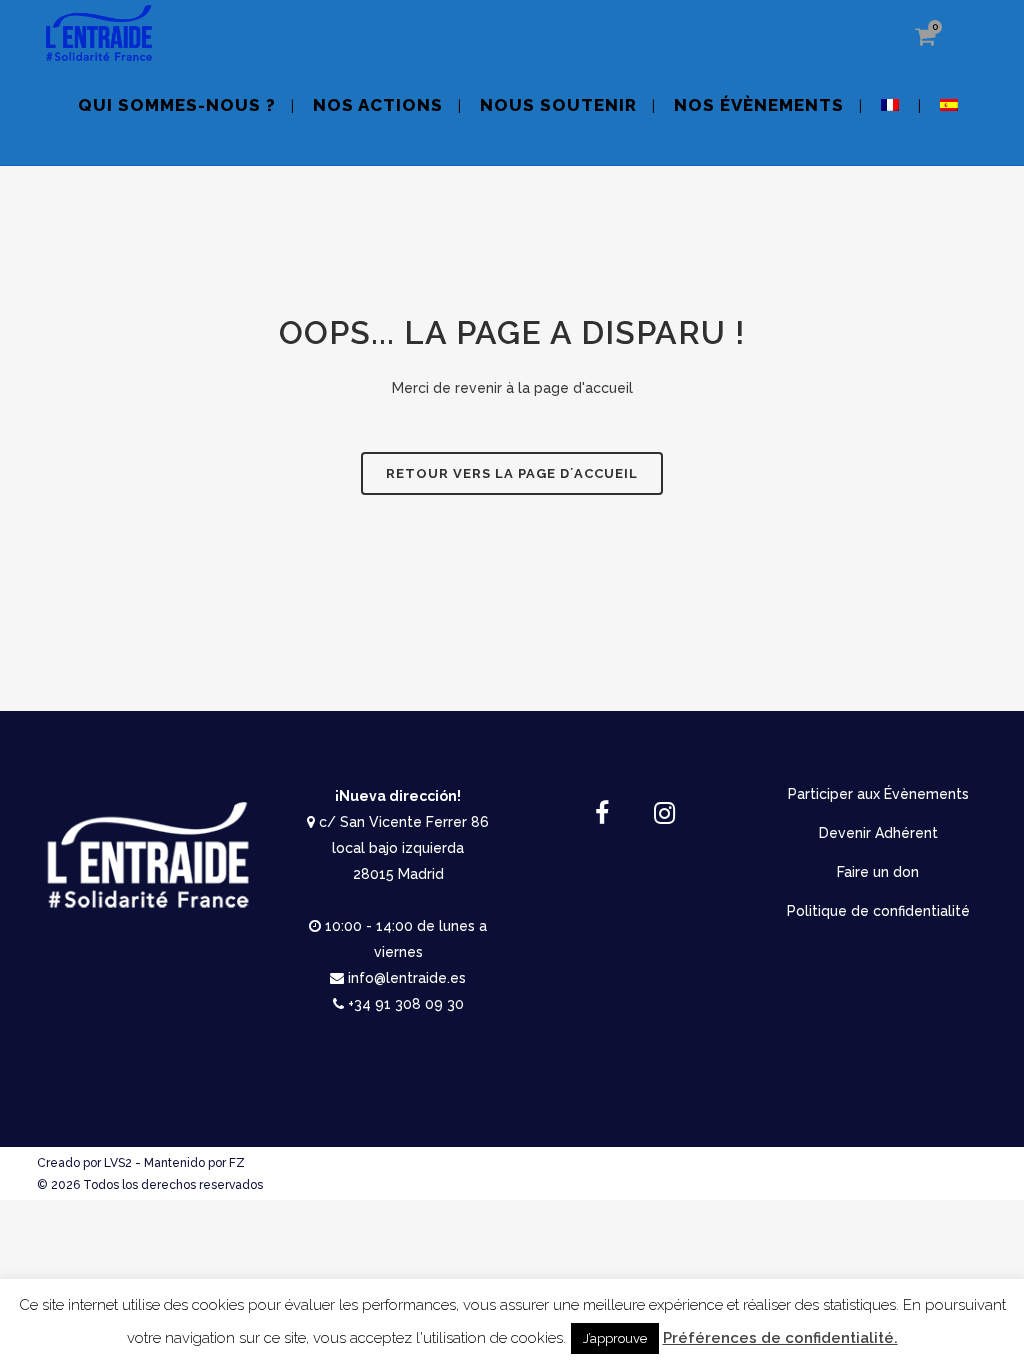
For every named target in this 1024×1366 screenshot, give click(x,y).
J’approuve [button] (615, 1338)
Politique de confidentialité (878, 911)
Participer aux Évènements (878, 794)
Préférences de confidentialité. (780, 1338)
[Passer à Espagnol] (951, 117)
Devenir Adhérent (878, 833)
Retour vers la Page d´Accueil (512, 473)
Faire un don (878, 872)
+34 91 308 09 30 (406, 1004)
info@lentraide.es (407, 978)
